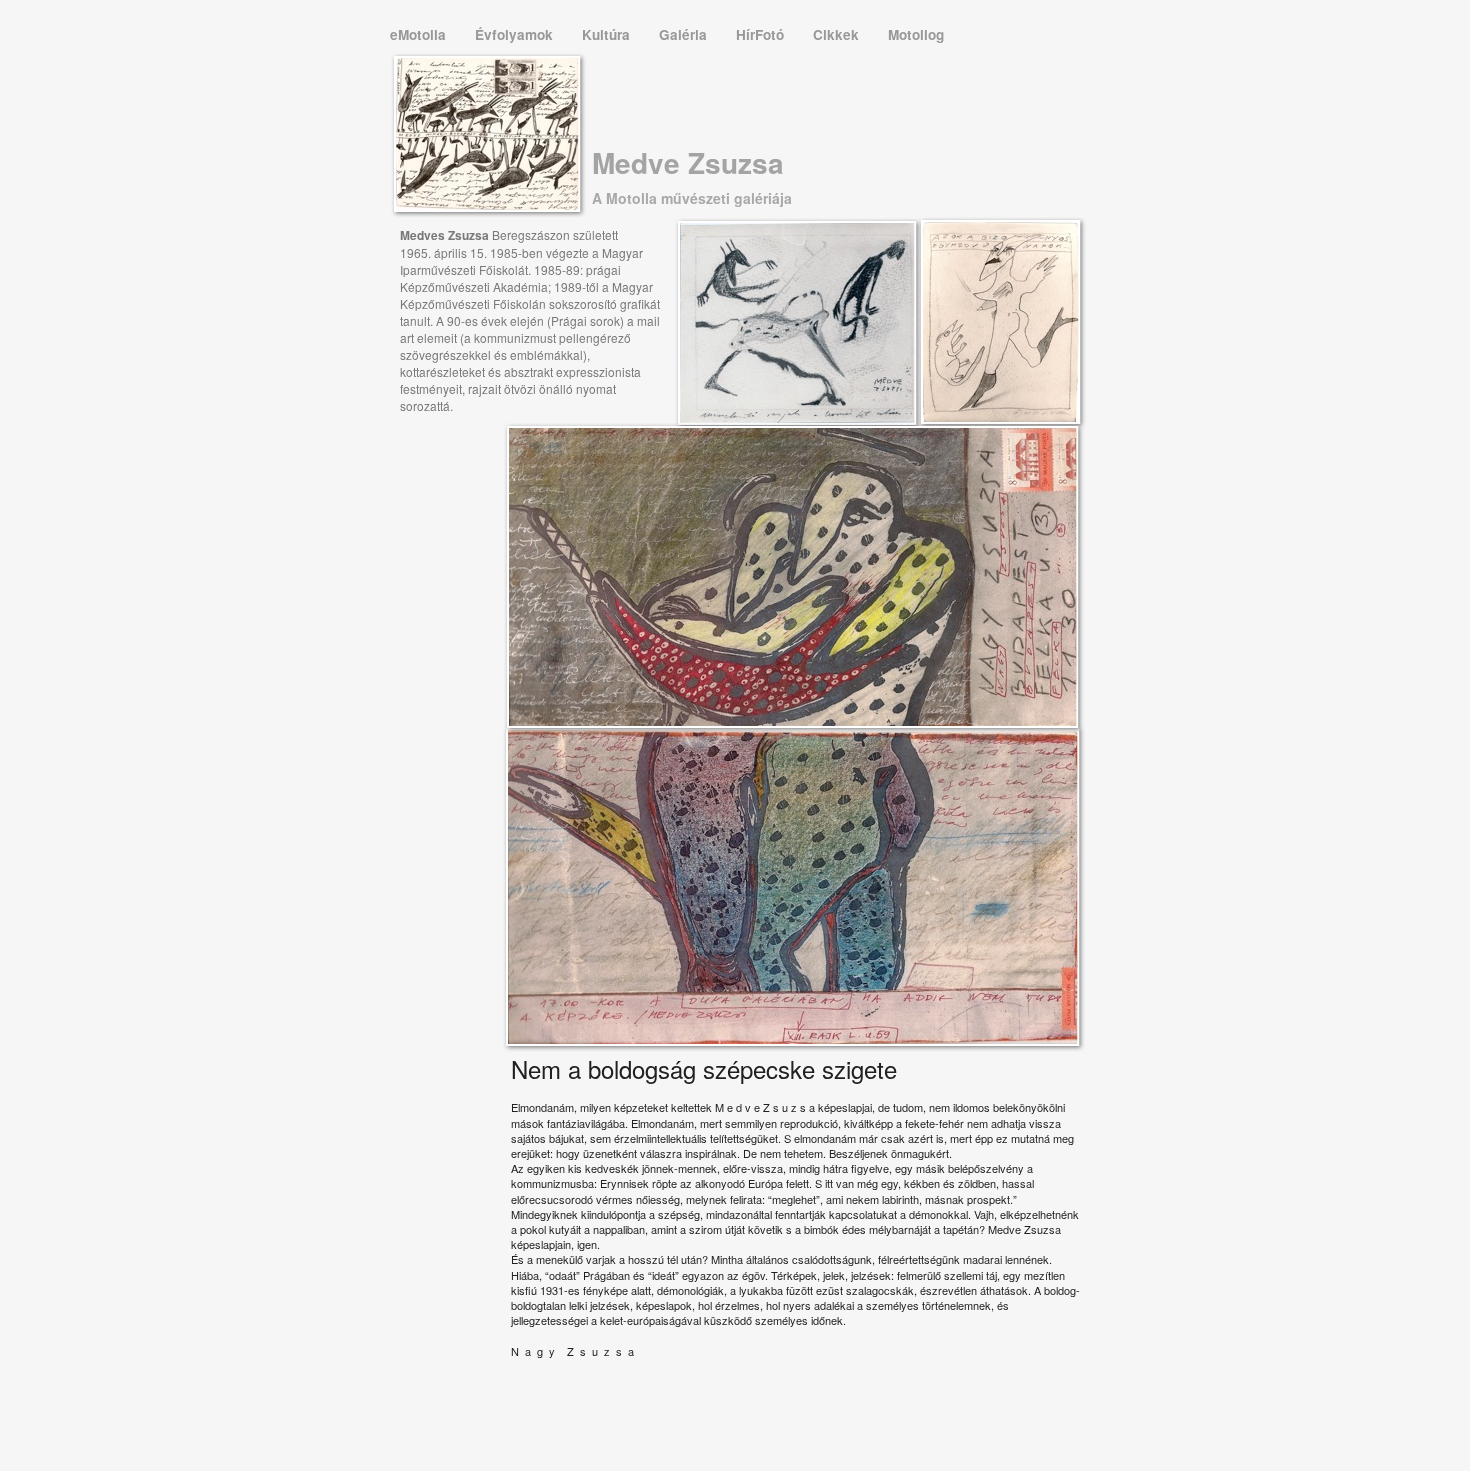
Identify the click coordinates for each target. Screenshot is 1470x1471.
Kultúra (608, 34)
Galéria (685, 34)
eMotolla (420, 34)
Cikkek (838, 34)
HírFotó (762, 34)
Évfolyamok (516, 34)
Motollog (916, 34)
